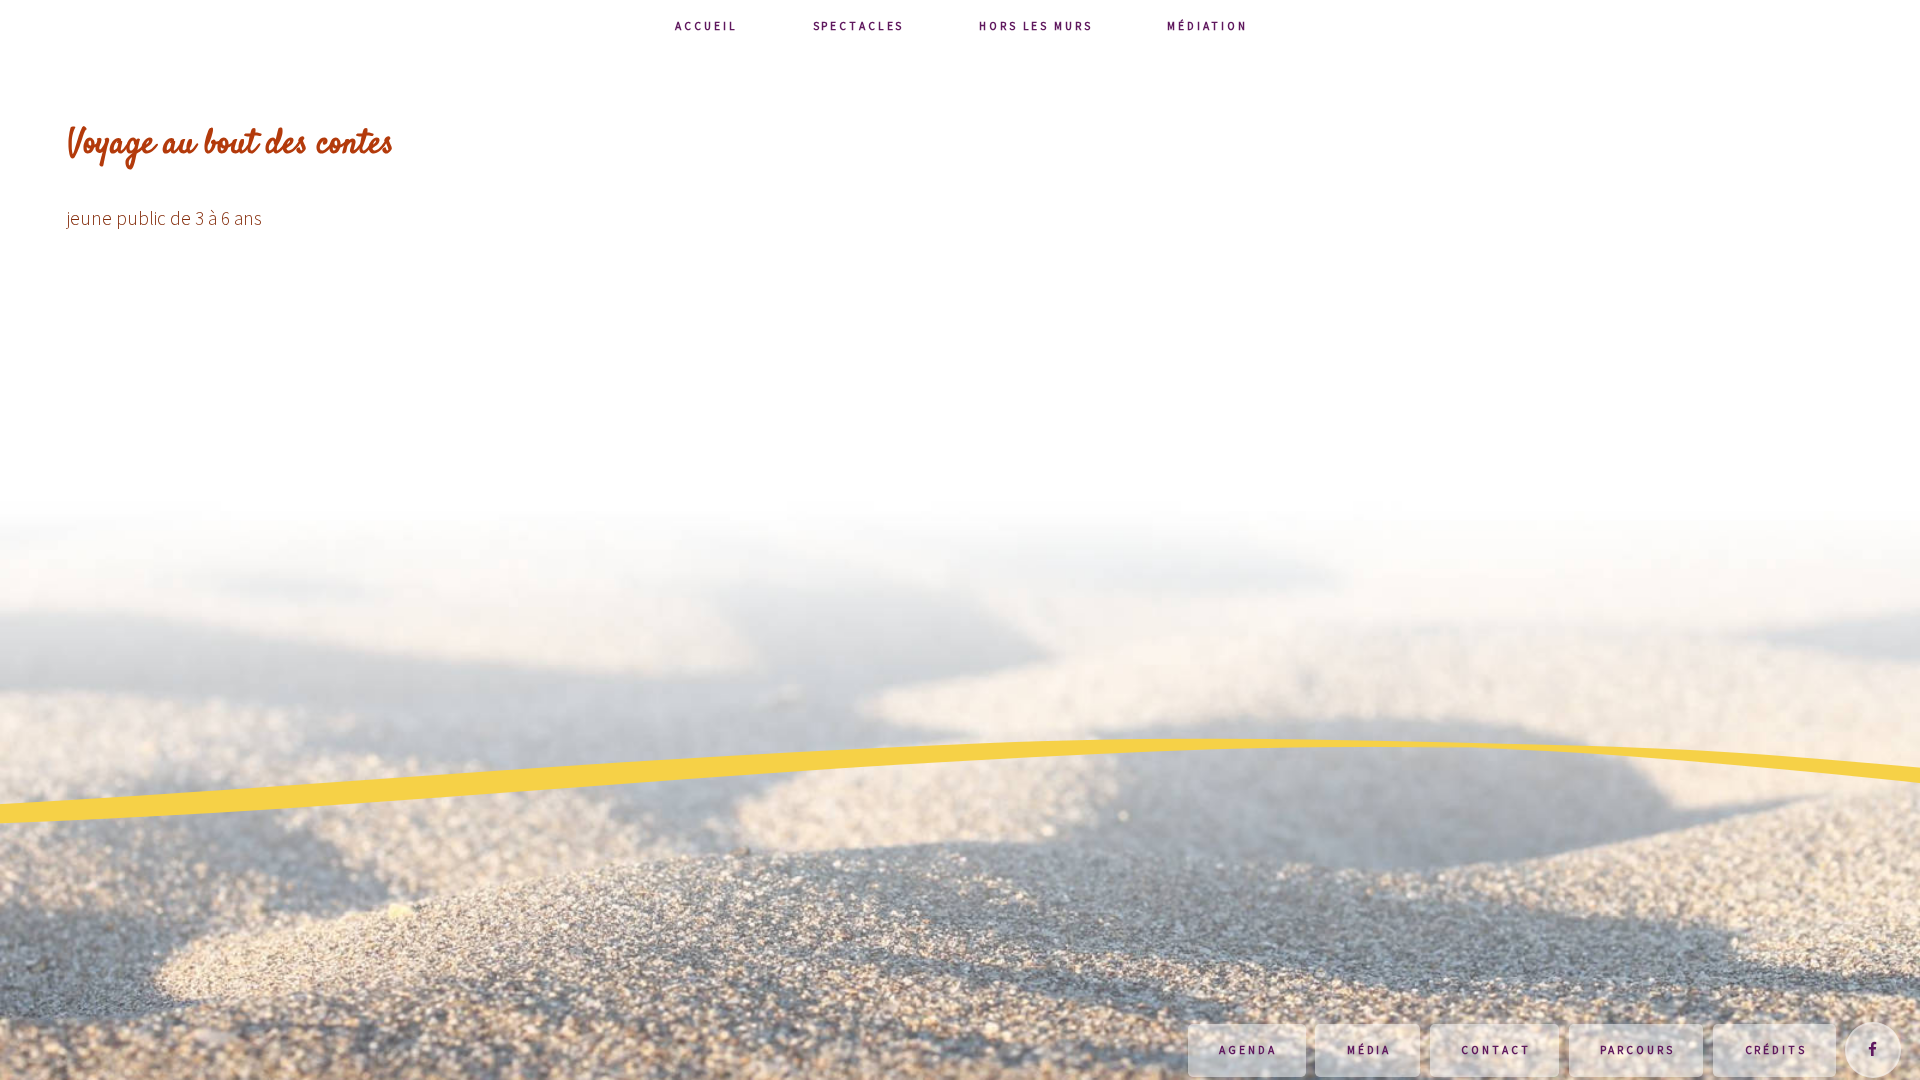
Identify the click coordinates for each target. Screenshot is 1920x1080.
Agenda (1247, 1050)
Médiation (1207, 26)
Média (1369, 1050)
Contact (1495, 1050)
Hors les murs (1035, 26)
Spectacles (859, 26)
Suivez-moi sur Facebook (1873, 1050)
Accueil (706, 26)
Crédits (1776, 1050)
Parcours (1637, 1050)
